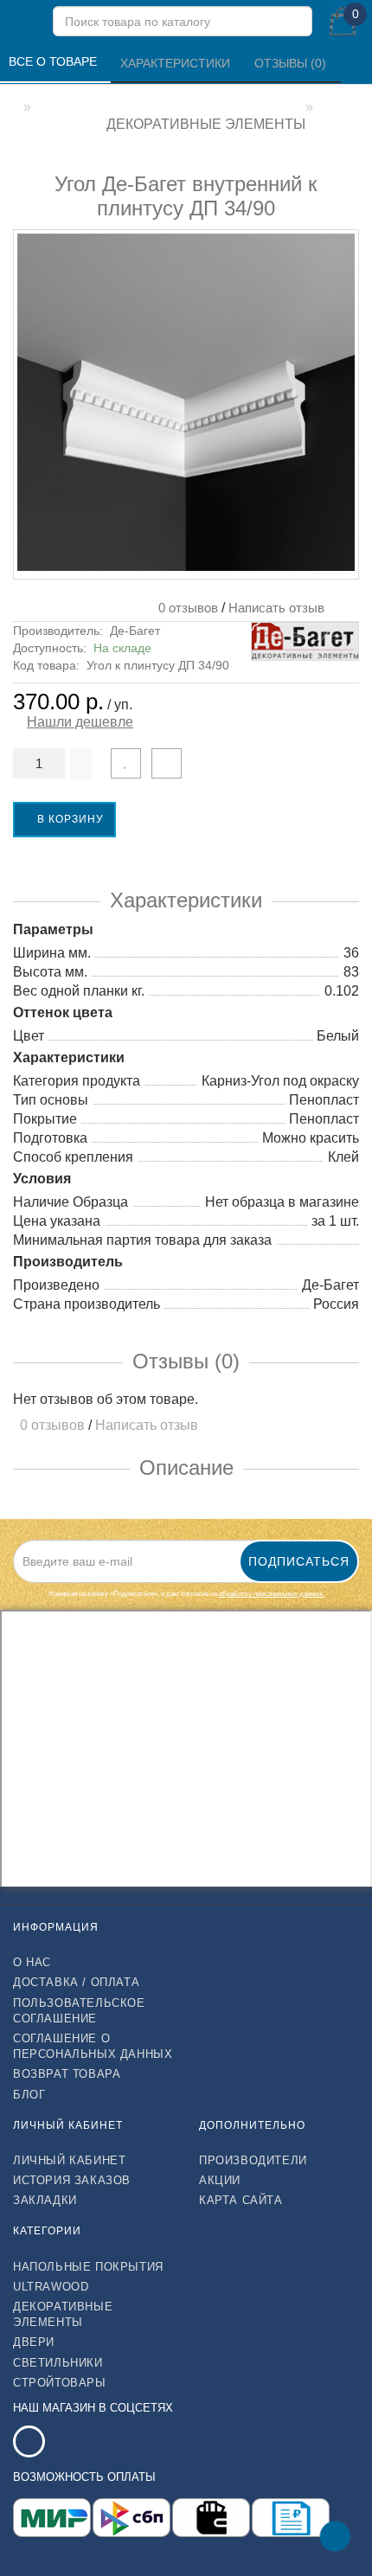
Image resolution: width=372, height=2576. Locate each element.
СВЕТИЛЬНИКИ (58, 2363)
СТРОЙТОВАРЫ (60, 2383)
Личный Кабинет (69, 2160)
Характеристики (177, 63)
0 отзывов (185, 608)
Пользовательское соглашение (79, 2011)
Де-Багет (135, 631)
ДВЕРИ (34, 2342)
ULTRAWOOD (51, 2287)
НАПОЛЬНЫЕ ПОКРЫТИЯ (88, 2267)
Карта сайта (241, 2200)
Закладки (45, 2200)
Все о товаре (55, 61)
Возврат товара (67, 2074)
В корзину (69, 819)
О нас (32, 1962)
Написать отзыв (276, 608)
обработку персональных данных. (272, 1594)
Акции (220, 2180)
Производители (253, 2160)
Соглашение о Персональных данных (93, 2046)
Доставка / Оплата (76, 1982)
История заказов (72, 2180)
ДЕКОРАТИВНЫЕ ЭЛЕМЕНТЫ (63, 2314)
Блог (29, 2095)
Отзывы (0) (292, 63)
